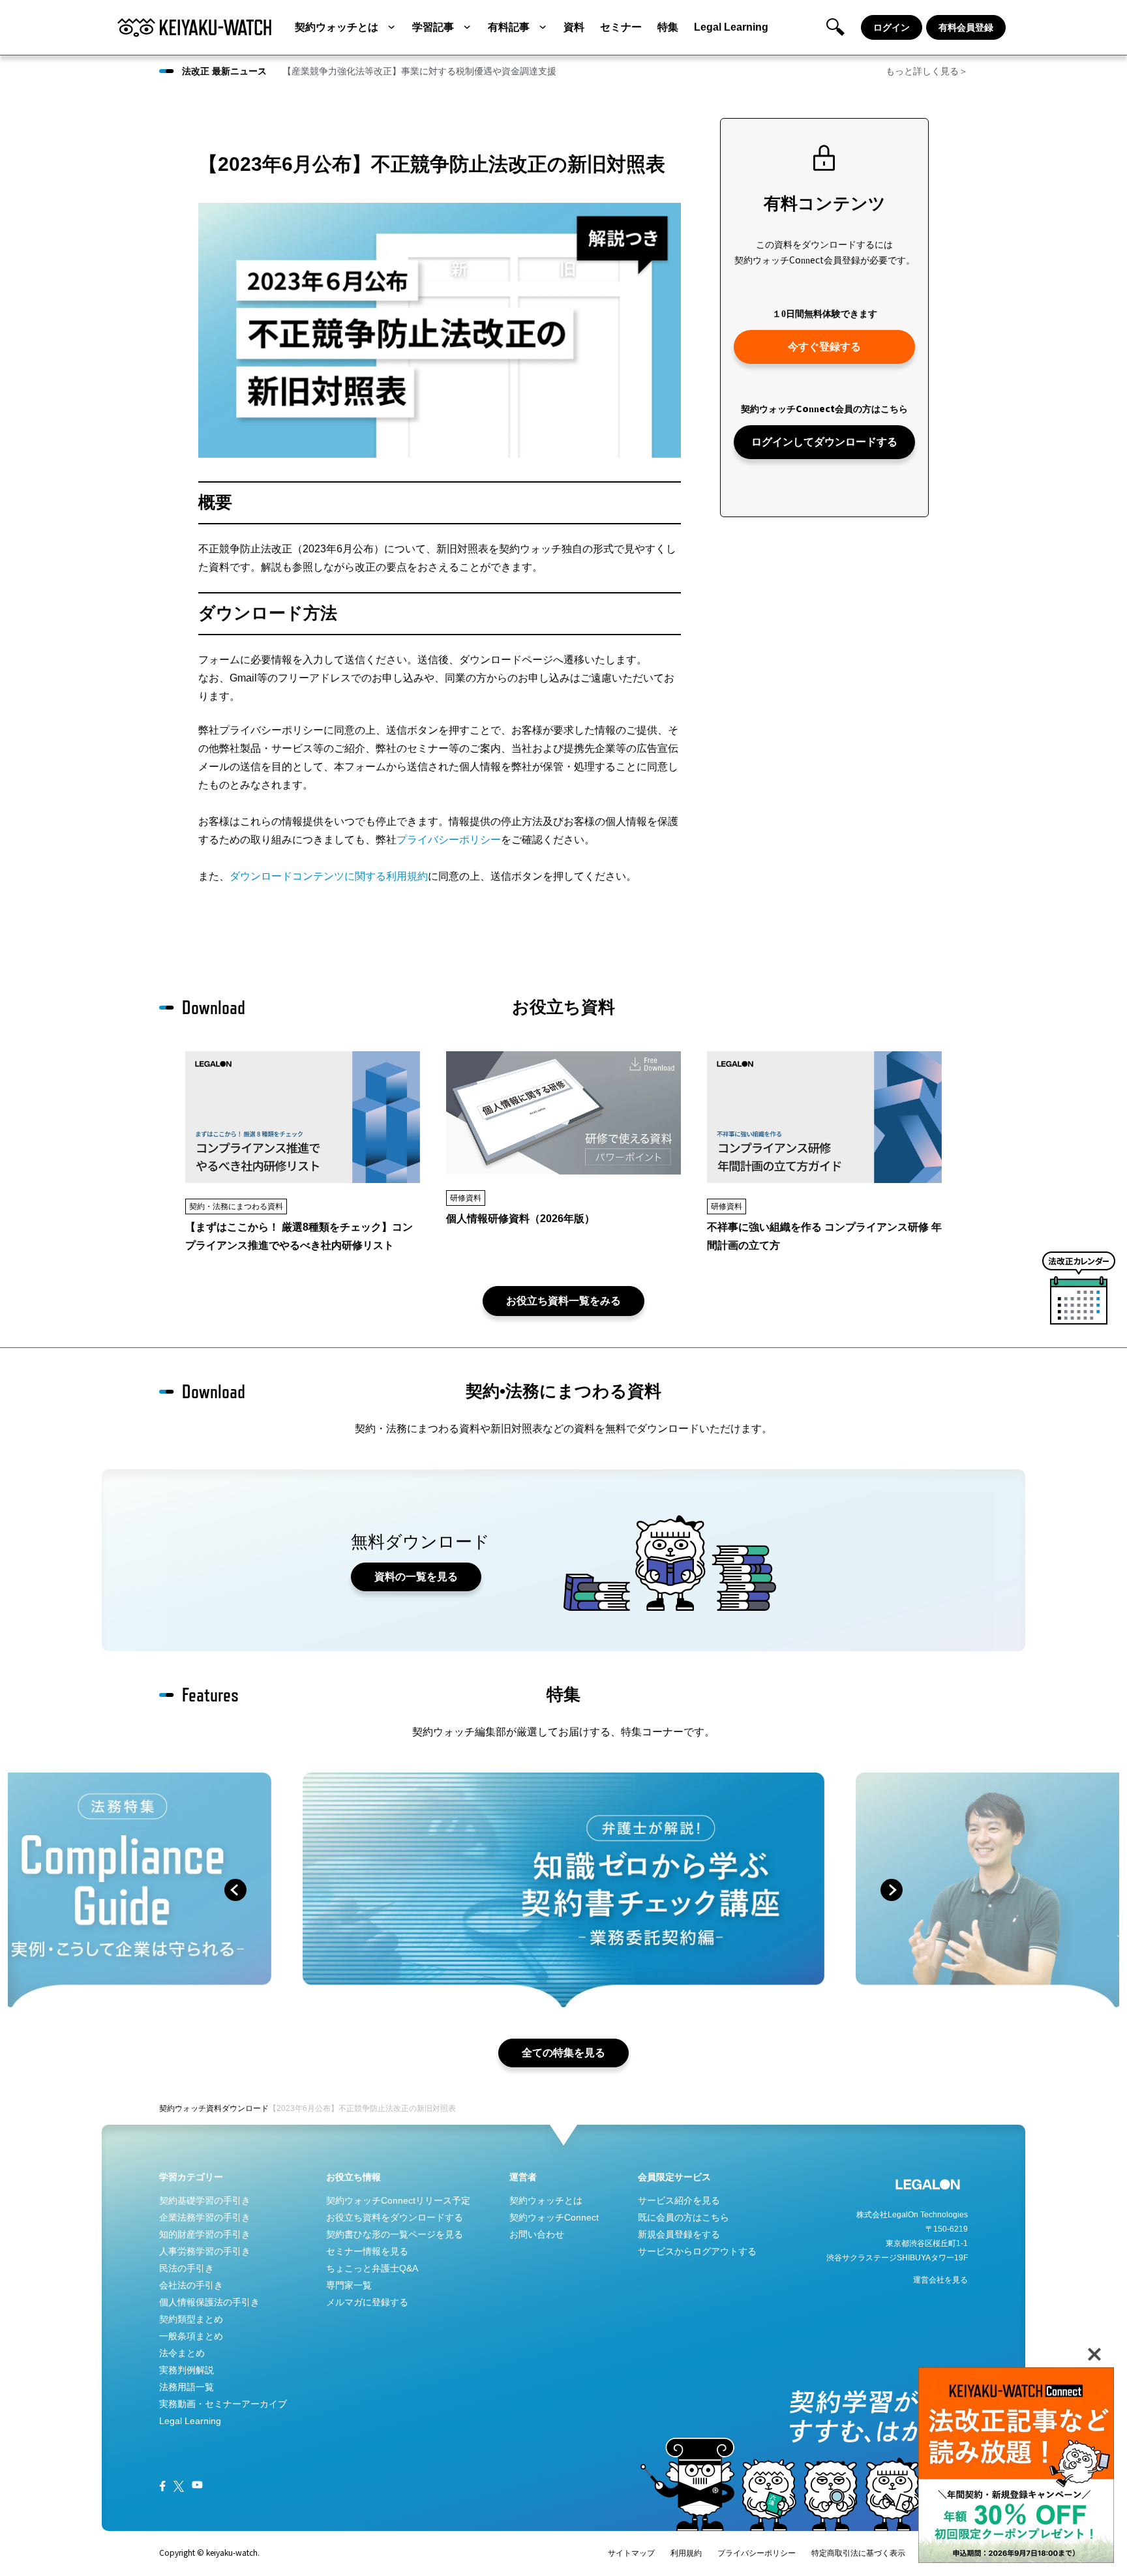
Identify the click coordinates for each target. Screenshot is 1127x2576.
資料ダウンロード (237, 2108)
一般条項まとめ (191, 2336)
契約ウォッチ (183, 2108)
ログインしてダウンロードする (824, 442)
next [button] (892, 1890)
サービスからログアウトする (697, 2251)
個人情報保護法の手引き (209, 2302)
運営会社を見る (940, 2280)
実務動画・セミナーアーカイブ (223, 2404)
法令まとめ (182, 2353)
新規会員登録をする (679, 2234)
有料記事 (509, 27)
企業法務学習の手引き (205, 2217)
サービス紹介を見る (679, 2200)
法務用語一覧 (187, 2387)
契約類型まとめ (191, 2319)
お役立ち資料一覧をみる (563, 1301)
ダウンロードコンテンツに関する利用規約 (329, 876)
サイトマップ (631, 2553)
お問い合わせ (537, 2234)
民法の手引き (187, 2268)
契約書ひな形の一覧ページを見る (395, 2234)
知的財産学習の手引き (205, 2234)
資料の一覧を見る (416, 1577)
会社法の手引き (191, 2285)
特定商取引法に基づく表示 (858, 2553)
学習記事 (433, 27)
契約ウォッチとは (337, 27)
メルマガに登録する (367, 2302)
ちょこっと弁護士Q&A (372, 2268)
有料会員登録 (966, 27)
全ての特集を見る (563, 2053)
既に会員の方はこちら (684, 2217)
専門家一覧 (349, 2285)
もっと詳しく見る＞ (927, 71)
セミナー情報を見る (367, 2251)
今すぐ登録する (824, 347)
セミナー (621, 27)
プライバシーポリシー (449, 840)
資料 (574, 27)
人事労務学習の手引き (205, 2251)
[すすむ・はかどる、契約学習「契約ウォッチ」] (194, 27)
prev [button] (235, 1890)
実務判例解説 (187, 2370)
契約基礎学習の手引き (205, 2200)
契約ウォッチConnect (554, 2217)
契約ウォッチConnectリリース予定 (398, 2200)
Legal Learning (731, 27)
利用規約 (686, 2553)
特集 (668, 27)
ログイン (892, 27)
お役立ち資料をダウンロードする (395, 2217)
